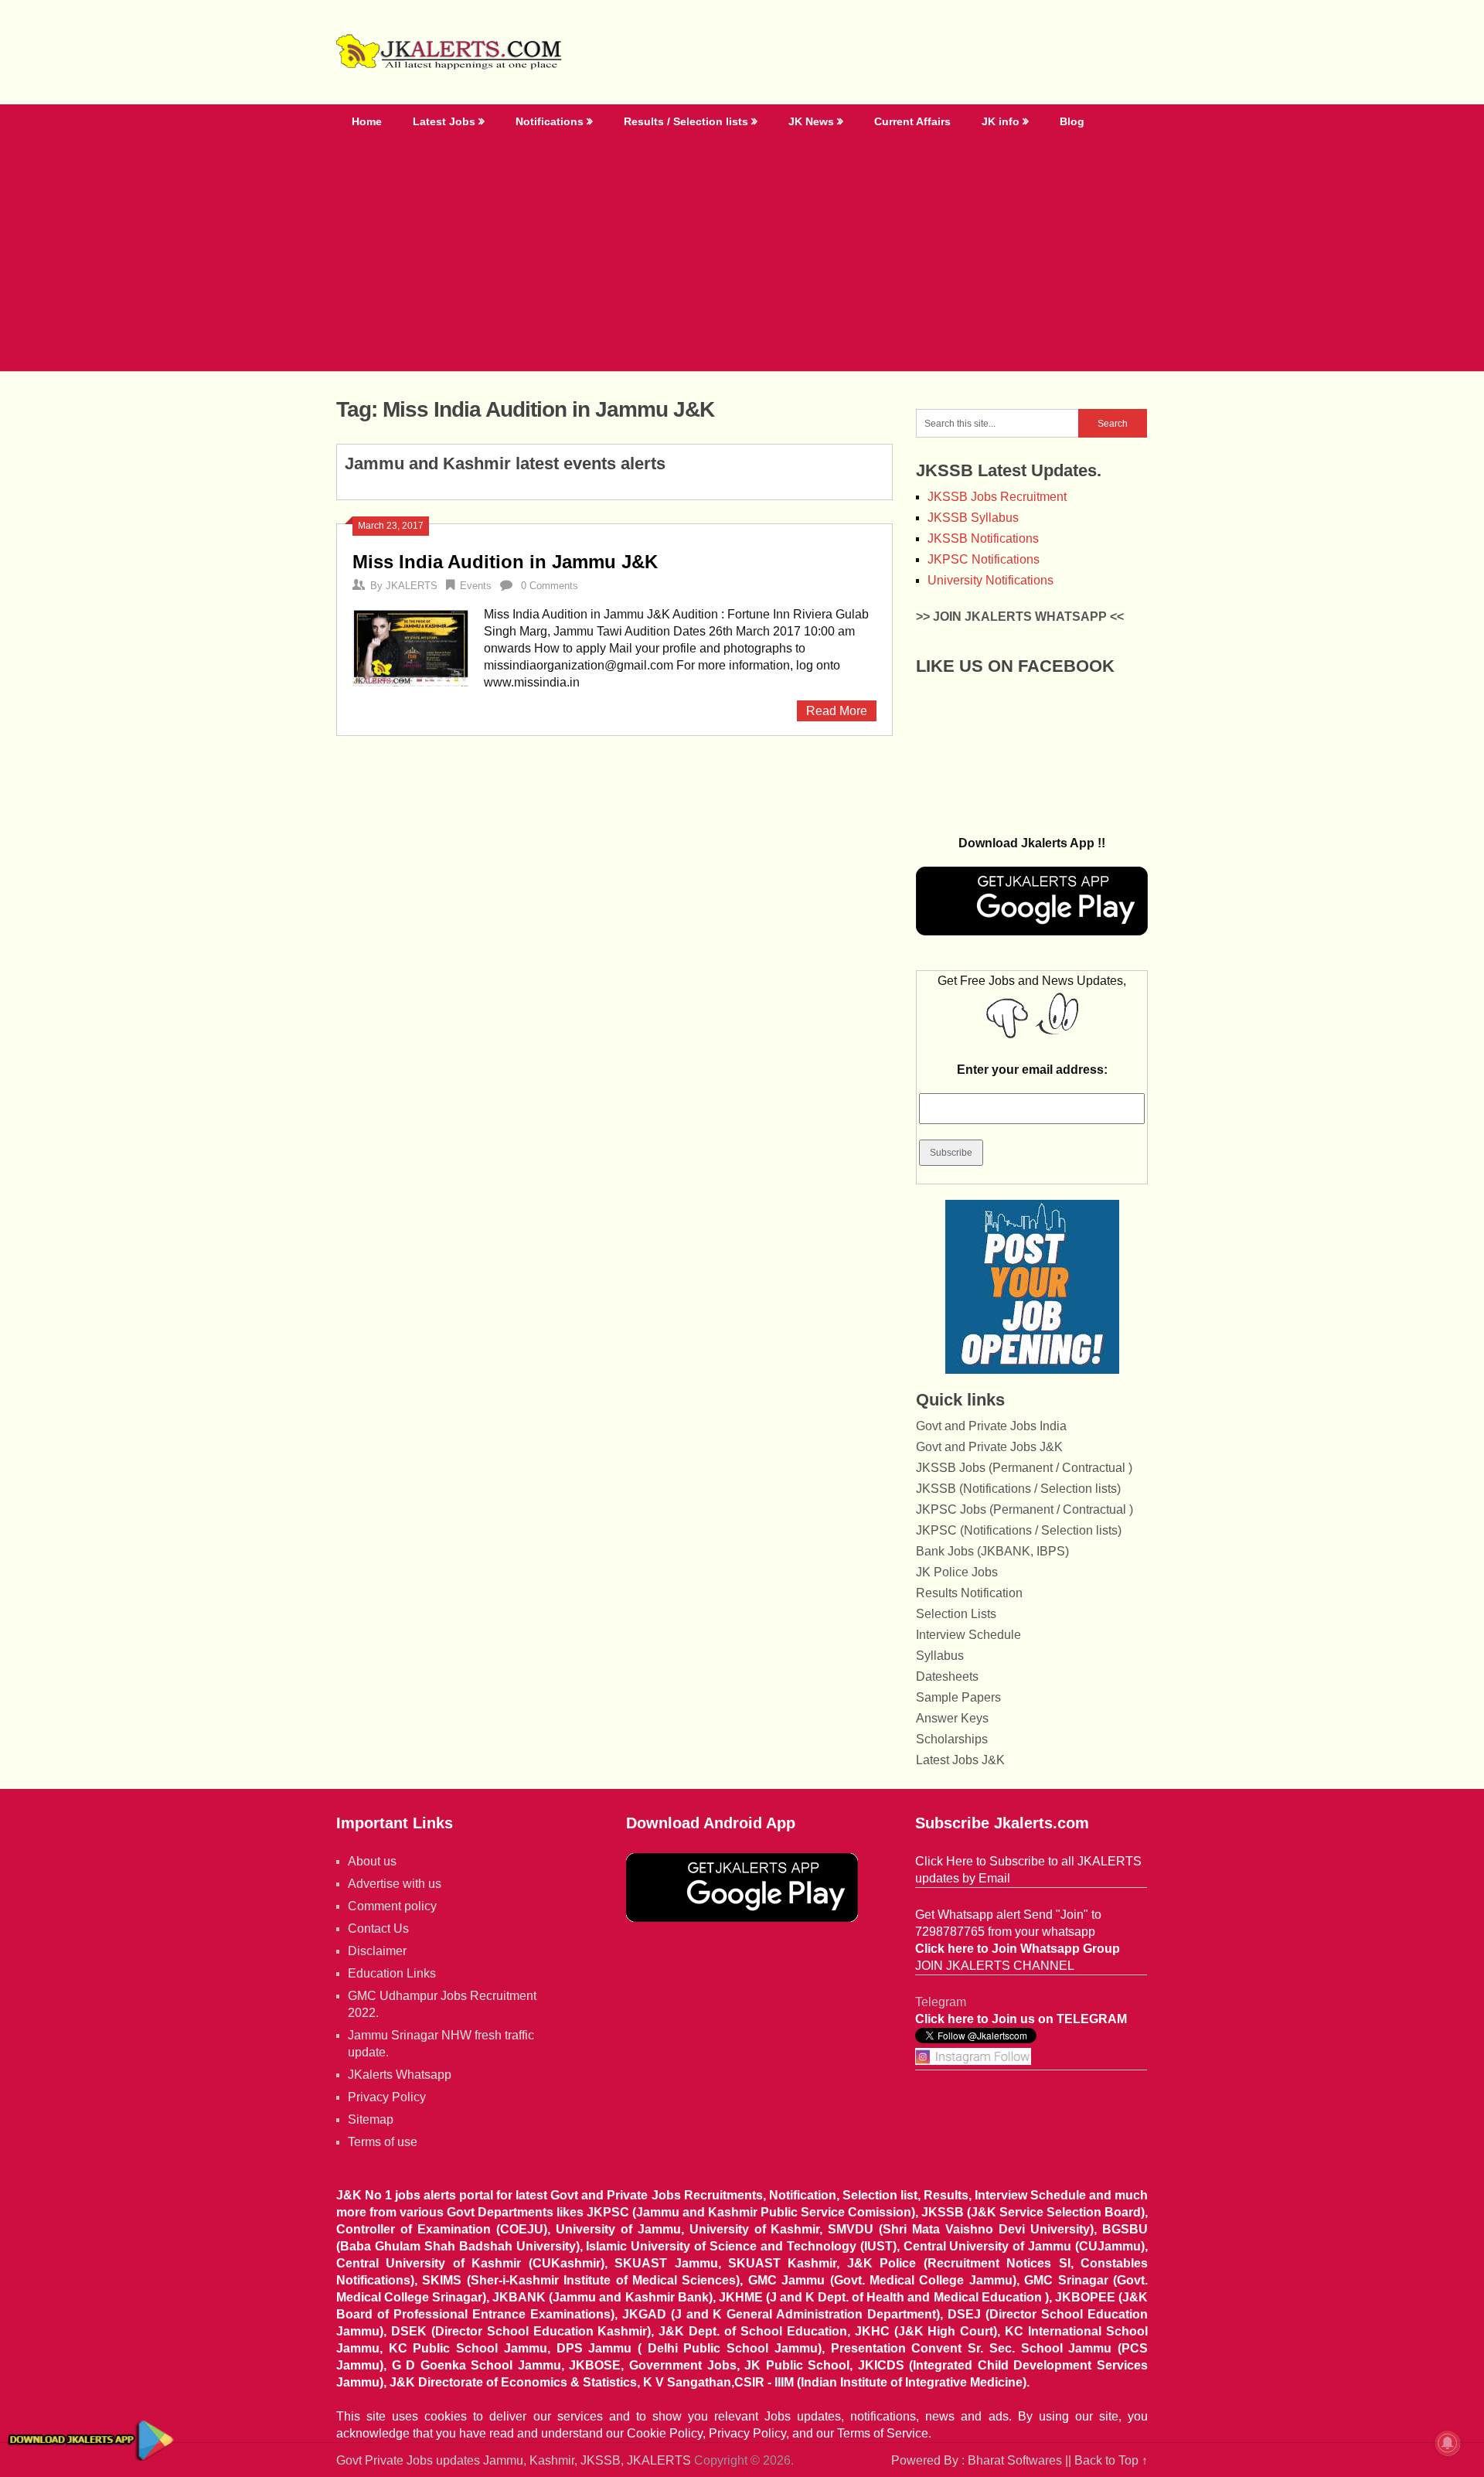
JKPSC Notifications (984, 559)
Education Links (392, 1973)
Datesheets (947, 1676)
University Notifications (990, 580)
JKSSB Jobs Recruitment (997, 497)
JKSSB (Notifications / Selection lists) (1018, 1489)
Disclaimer (377, 1951)
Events (476, 586)
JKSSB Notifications (983, 538)
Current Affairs (912, 121)
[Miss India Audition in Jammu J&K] (410, 647)
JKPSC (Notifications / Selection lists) (1019, 1530)
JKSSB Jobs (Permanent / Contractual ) (1024, 1468)
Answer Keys (952, 1718)
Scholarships (952, 1739)
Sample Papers (958, 1697)
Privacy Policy (387, 2097)
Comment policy (392, 1906)
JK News (811, 121)
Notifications (550, 121)
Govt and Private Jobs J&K (989, 1447)
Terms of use (383, 2142)
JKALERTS (412, 586)
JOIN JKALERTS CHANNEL (995, 1966)
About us (372, 1861)
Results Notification (969, 1593)
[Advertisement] (742, 255)
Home (367, 121)
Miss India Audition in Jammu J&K (505, 562)
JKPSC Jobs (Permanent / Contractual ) (1025, 1509)
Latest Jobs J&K (960, 1760)
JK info (1001, 121)
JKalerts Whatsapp (400, 2075)
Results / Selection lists (686, 121)
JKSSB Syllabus (973, 518)
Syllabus (940, 1656)
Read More (837, 711)
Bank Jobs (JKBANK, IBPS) (992, 1551)
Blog (1072, 121)
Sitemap (371, 2119)
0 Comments (550, 586)
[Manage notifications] (1448, 2443)
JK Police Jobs (957, 1572)
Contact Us (378, 1928)
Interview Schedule (968, 1635)
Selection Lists (956, 1614)
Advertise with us (395, 1884)
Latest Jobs (444, 121)
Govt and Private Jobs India (991, 1426)
